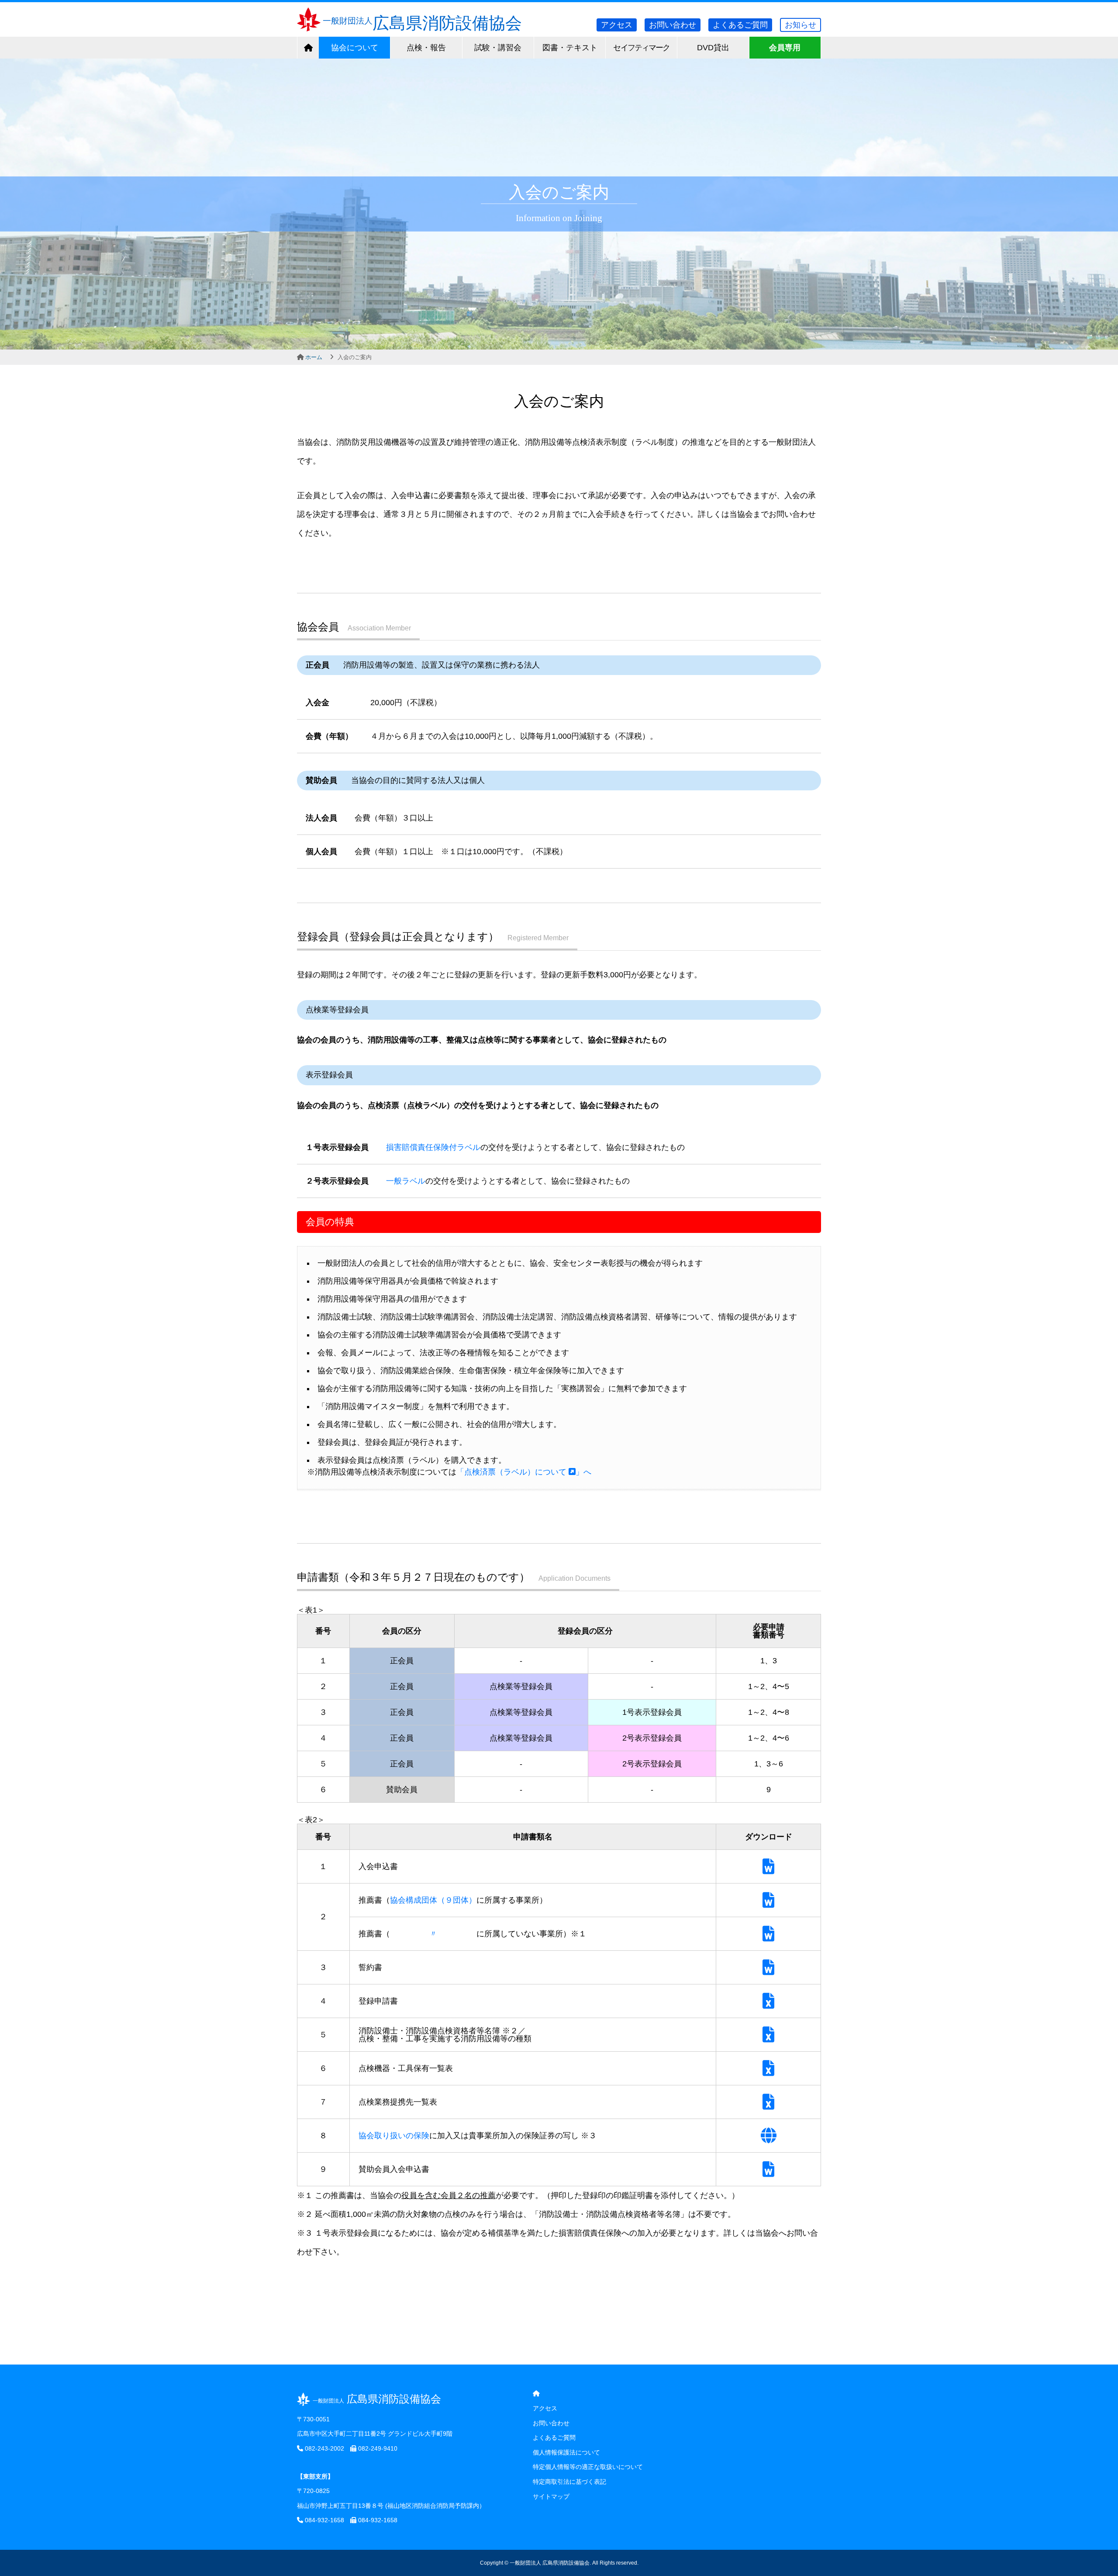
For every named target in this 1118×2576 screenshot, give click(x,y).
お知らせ (801, 25)
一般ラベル (406, 1181)
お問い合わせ (673, 25)
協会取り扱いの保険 (394, 2136)
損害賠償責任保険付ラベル (433, 1147)
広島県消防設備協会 (422, 23)
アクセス (617, 25)
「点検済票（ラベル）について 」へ (524, 1472)
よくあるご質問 (740, 25)
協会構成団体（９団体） (433, 1900)
